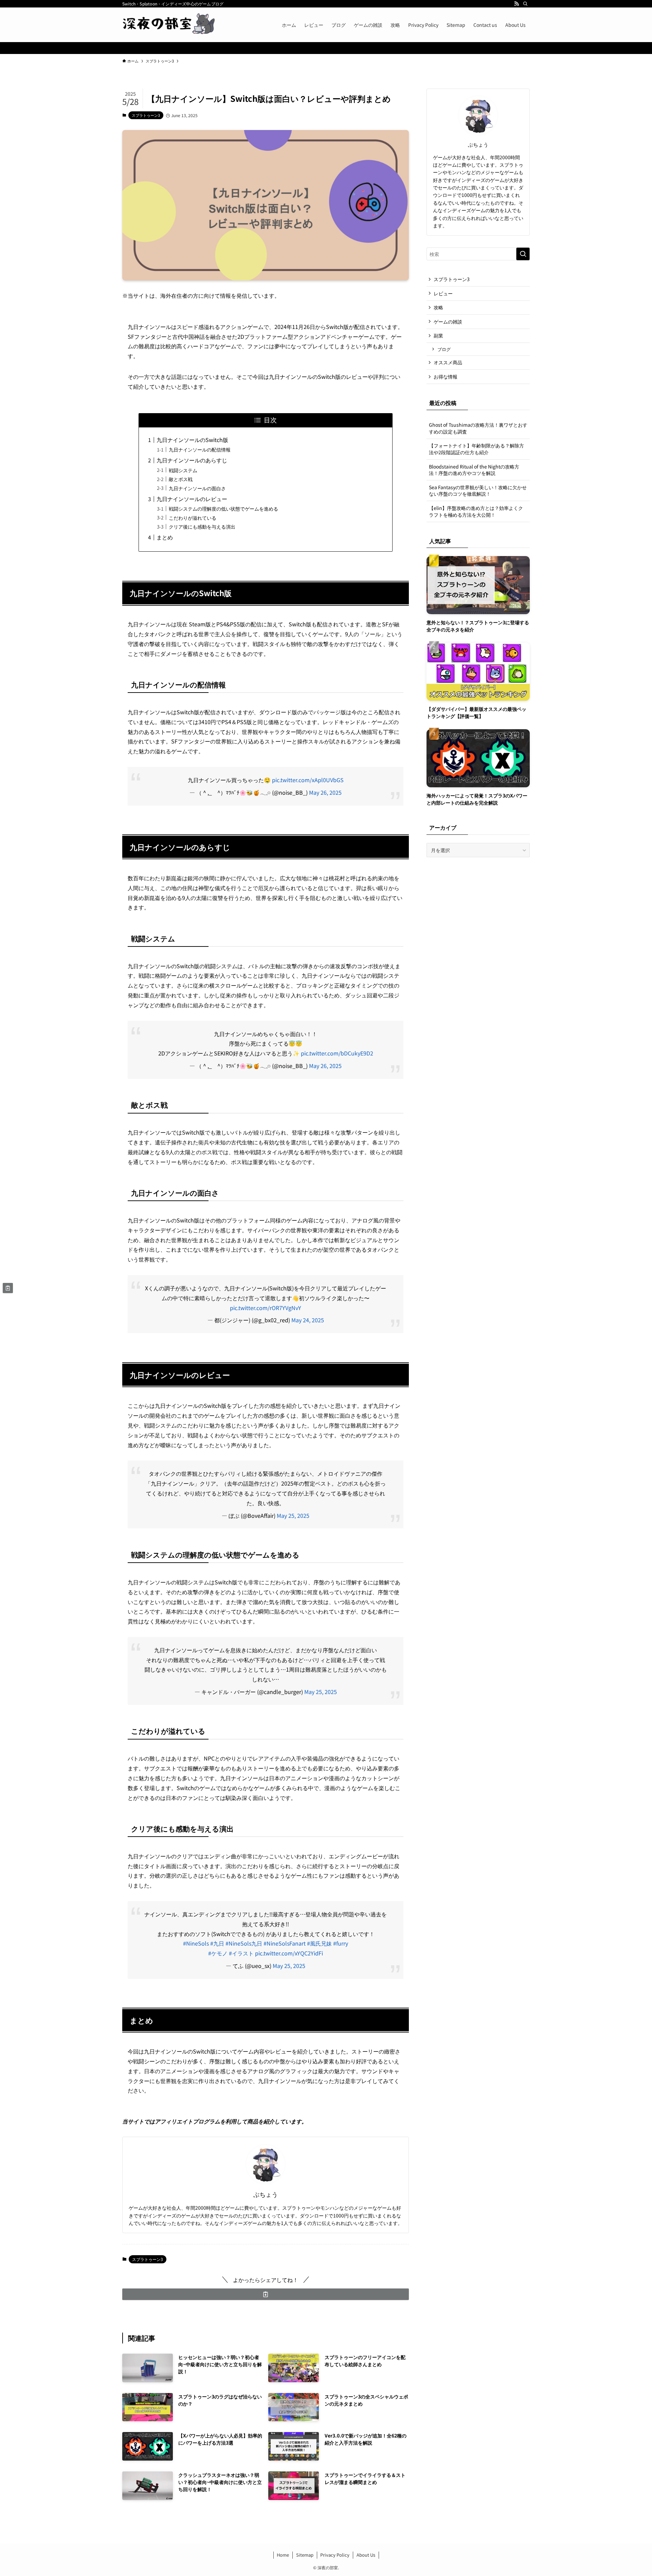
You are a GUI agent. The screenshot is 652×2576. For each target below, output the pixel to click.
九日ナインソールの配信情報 (200, 449)
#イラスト (241, 1953)
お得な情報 (446, 376)
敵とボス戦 (181, 479)
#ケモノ (218, 1953)
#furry (341, 1943)
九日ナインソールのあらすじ (192, 460)
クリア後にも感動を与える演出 (202, 526)
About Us (366, 2555)
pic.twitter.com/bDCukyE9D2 (337, 1053)
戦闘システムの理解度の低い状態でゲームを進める (223, 508)
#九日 (217, 1943)
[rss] (517, 4)
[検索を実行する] (523, 254)
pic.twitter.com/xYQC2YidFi (289, 1953)
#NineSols (196, 1943)
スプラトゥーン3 (146, 115)
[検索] (525, 4)
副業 (438, 335)
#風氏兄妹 (319, 1943)
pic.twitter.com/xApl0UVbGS (308, 780)
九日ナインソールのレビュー (192, 499)
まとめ (165, 537)
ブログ (444, 349)
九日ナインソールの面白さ (197, 488)
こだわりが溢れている (193, 518)
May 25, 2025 (293, 1515)
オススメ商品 (448, 362)
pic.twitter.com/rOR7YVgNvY (266, 1308)
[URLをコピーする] (266, 2294)
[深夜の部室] (170, 25)
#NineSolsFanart (285, 1943)
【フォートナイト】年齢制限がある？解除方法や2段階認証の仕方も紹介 (476, 449)
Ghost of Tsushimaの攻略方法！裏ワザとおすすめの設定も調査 (478, 428)
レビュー (443, 293)
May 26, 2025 (325, 792)
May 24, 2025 (308, 1320)
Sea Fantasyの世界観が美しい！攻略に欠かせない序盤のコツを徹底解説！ (478, 491)
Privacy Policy (335, 2555)
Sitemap (305, 2555)
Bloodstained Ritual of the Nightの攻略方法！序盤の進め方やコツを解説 (474, 470)
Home (283, 2555)
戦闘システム (183, 470)
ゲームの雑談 (448, 321)
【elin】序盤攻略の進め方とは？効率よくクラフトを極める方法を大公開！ (476, 511)
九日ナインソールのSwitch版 (192, 440)
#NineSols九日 (244, 1943)
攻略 (438, 307)
